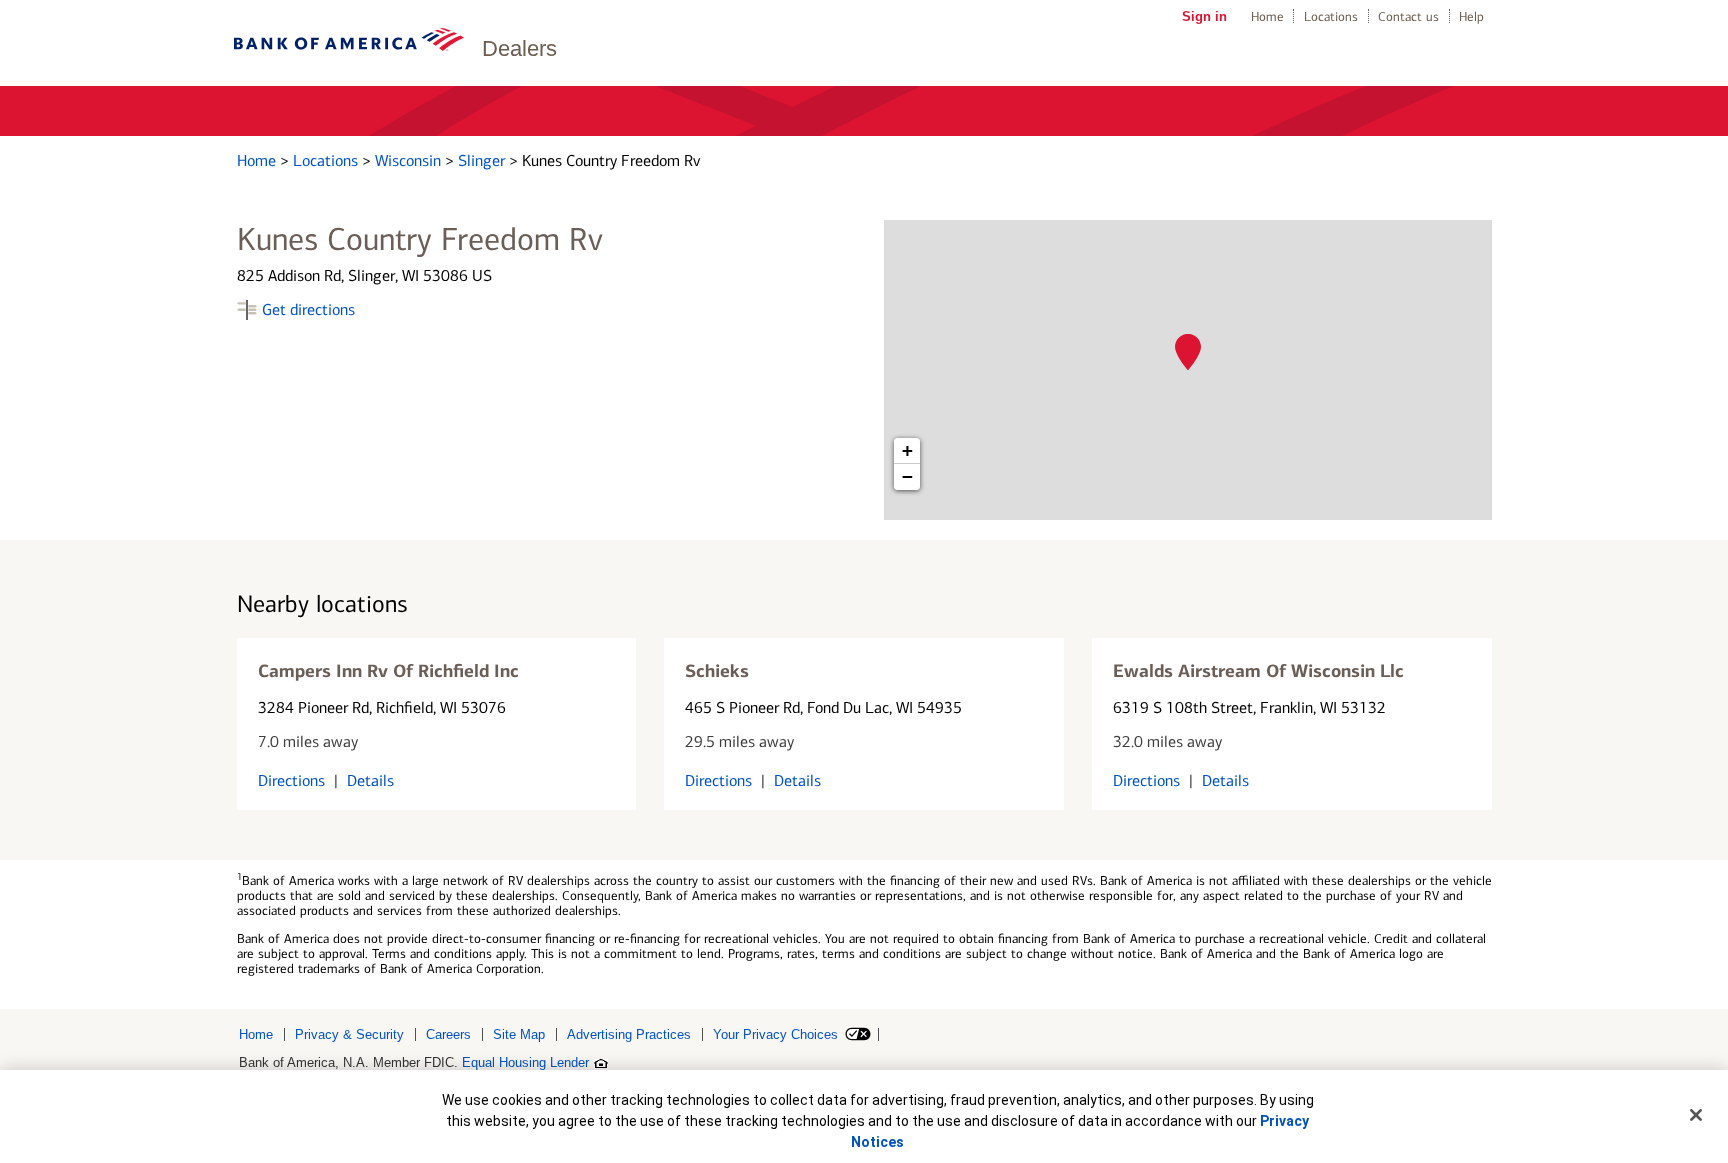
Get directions (308, 309)
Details (370, 780)
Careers (448, 1034)
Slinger (483, 160)
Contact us (1408, 16)
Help (1471, 16)
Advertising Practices (629, 1034)
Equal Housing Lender (525, 1062)
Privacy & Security (349, 1034)
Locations (1331, 16)
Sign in (1204, 16)
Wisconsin (410, 160)
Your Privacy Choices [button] (775, 1034)
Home (1267, 16)
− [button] (907, 476)
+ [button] (907, 450)
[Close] (1696, 1115)
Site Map (519, 1034)
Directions (291, 780)
